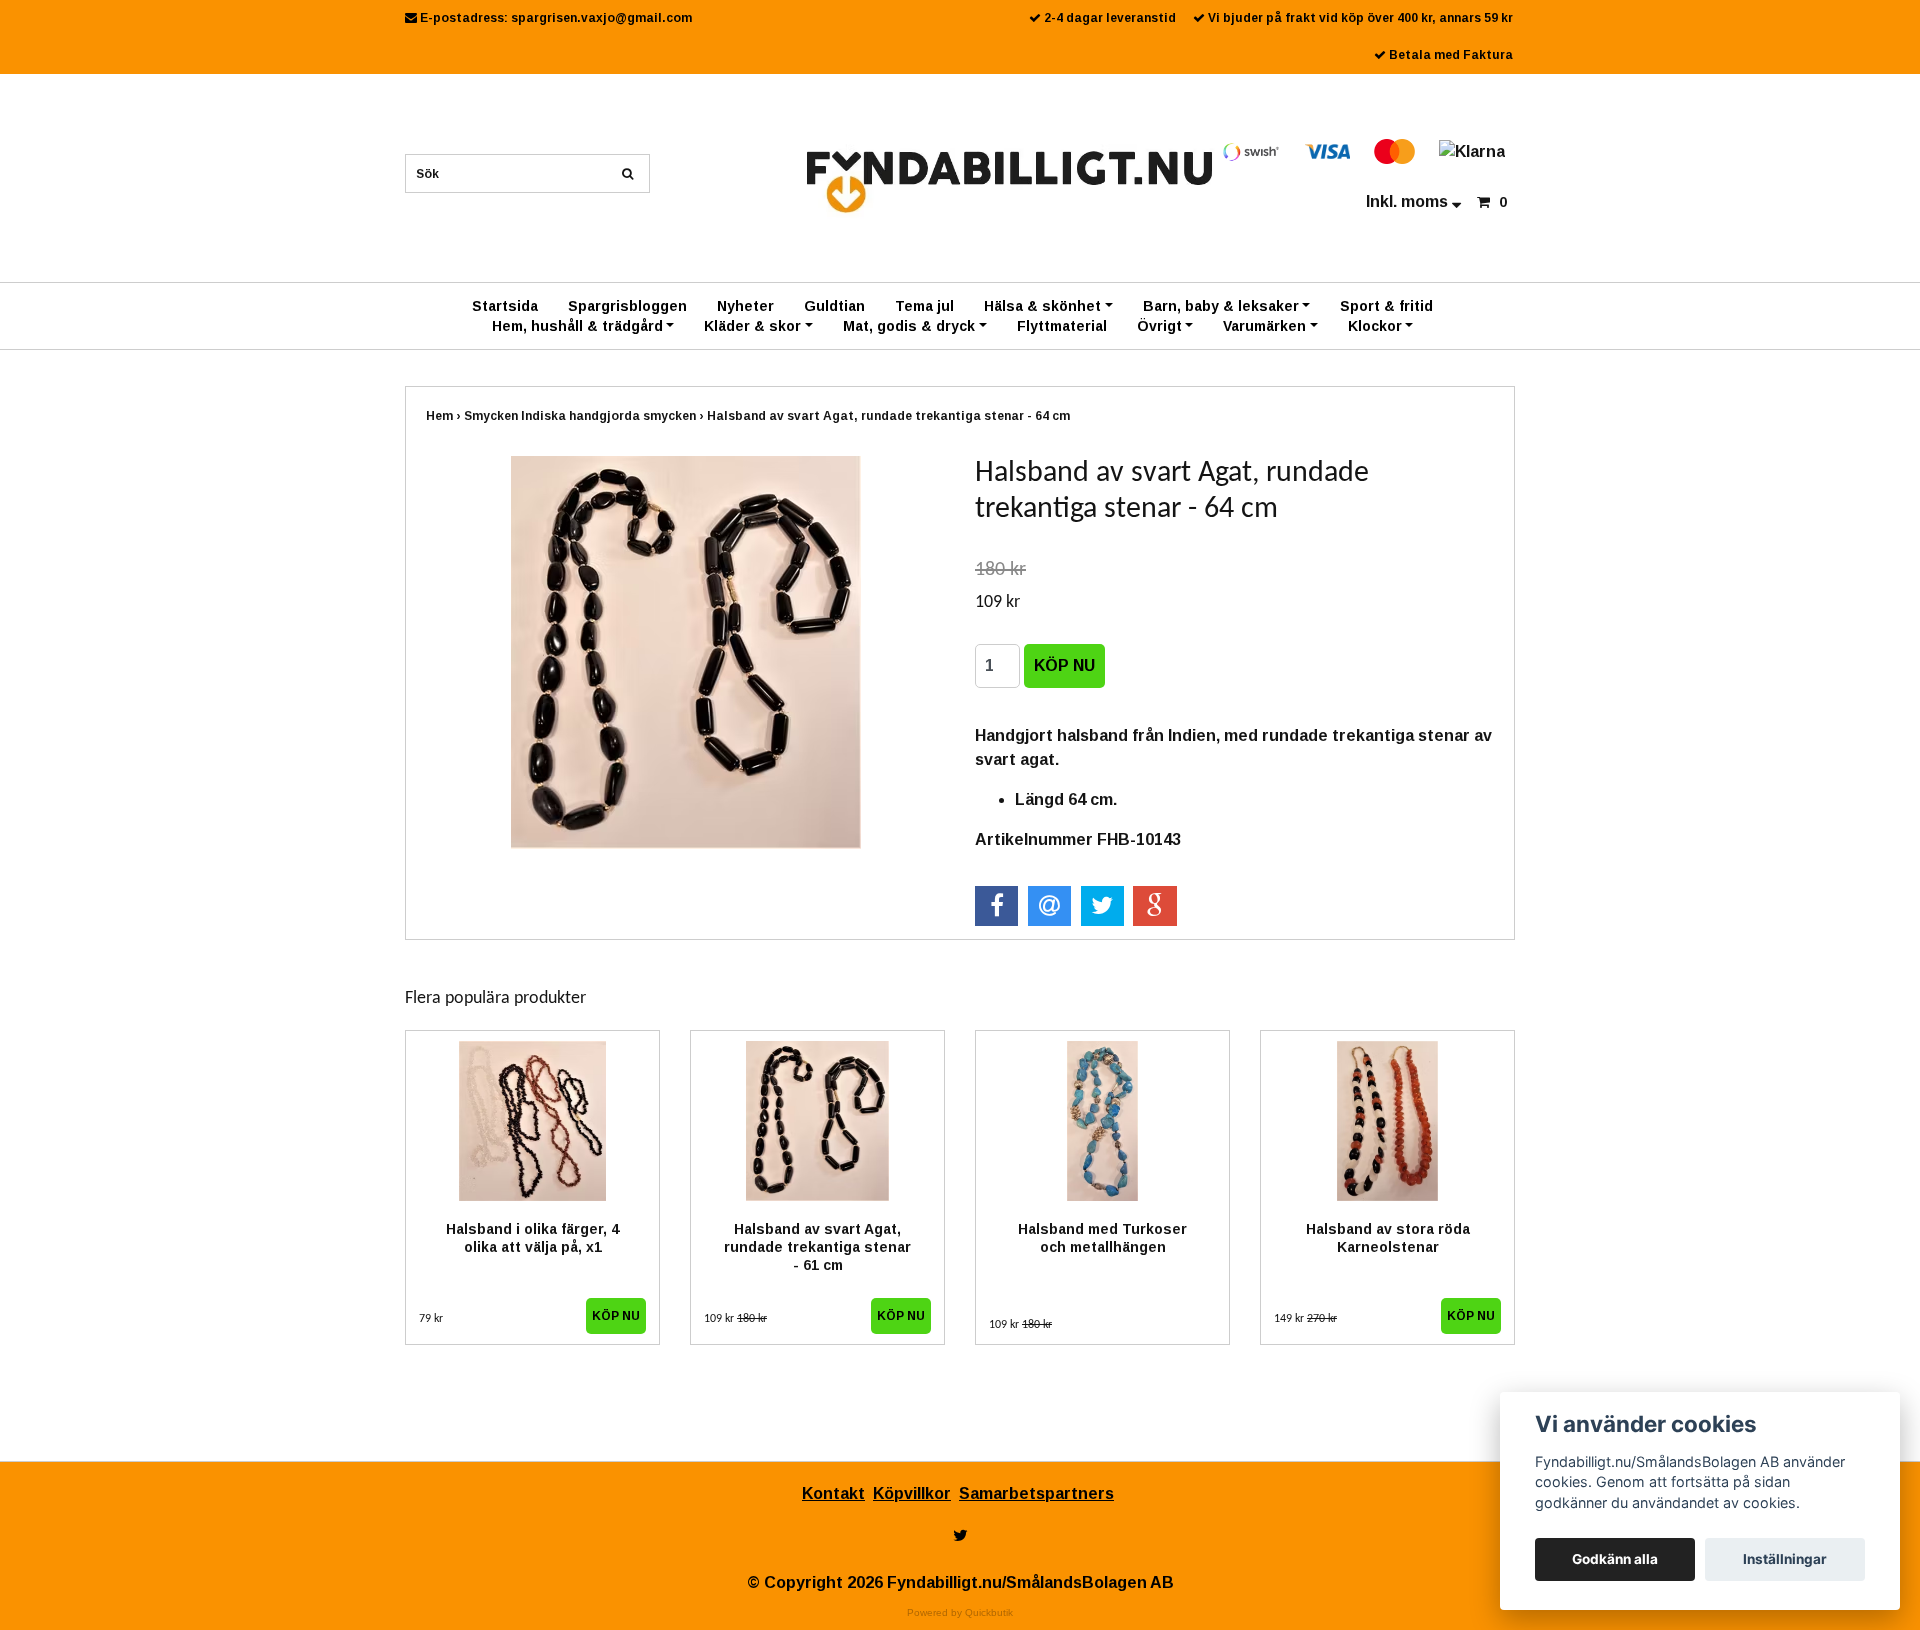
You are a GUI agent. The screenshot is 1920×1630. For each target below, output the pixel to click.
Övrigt (1159, 326)
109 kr (735, 1319)
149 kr (1305, 1319)
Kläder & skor (752, 326)
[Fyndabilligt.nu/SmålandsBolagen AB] (1009, 180)
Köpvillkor (912, 1493)
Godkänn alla (1615, 1559)
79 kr (431, 1319)
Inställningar (1785, 1559)
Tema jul (924, 306)
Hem (445, 416)
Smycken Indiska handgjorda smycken (585, 416)
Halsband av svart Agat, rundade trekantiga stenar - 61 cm (817, 1247)
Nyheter (745, 306)
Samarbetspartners (1036, 1493)
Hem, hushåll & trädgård (577, 326)
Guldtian (834, 306)
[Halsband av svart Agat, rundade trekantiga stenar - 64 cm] (685, 652)
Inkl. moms (1409, 201)
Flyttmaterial (1062, 326)
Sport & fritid (1386, 306)
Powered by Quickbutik (960, 1612)
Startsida (505, 306)
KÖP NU (616, 1316)
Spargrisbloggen (627, 306)
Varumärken (1264, 326)
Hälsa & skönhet (1042, 306)
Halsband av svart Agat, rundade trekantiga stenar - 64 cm (890, 416)
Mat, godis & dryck (909, 326)
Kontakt (833, 1493)
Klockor (1375, 326)
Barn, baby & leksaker (1221, 306)
